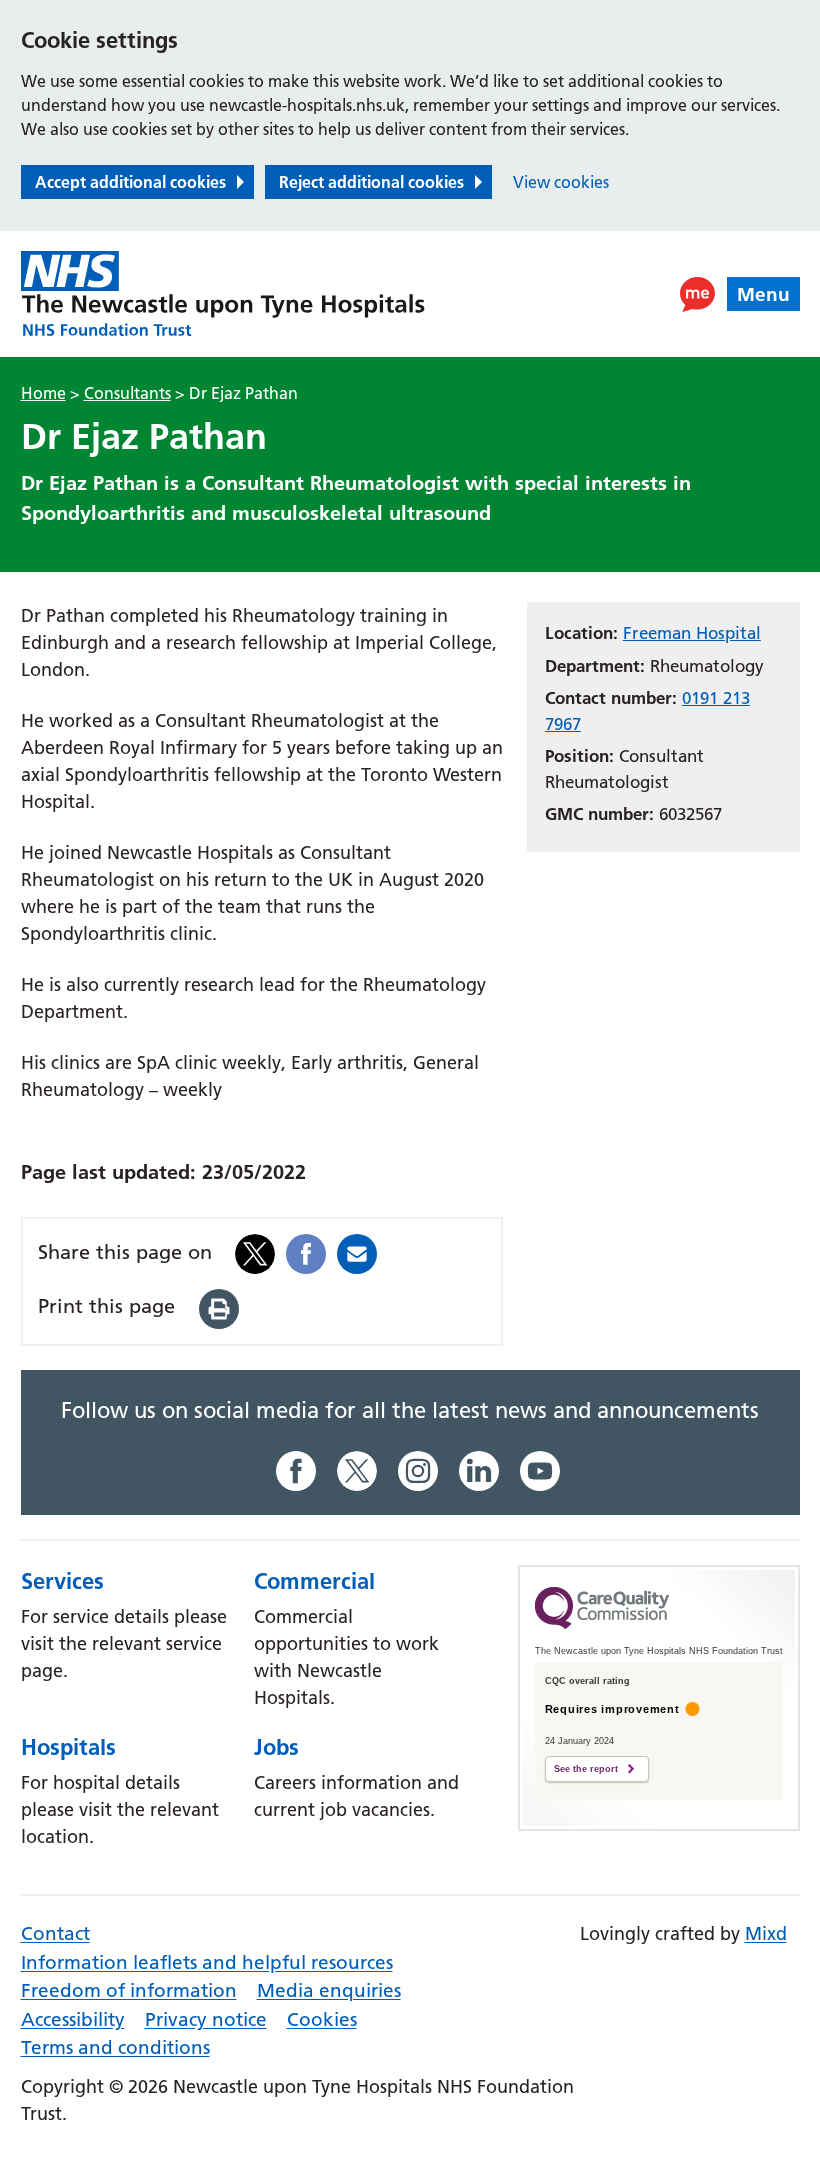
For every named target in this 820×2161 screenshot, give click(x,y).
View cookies (561, 182)
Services (62, 1581)
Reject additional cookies (371, 182)
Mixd (766, 1933)
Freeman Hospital (692, 633)
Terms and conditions (115, 2047)
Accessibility (73, 2019)
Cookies (322, 2019)
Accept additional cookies (130, 182)
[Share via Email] (357, 1252)
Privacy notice (206, 2019)
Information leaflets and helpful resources (207, 1962)
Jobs (276, 1747)
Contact (55, 1933)
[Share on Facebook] (306, 1252)
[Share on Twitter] (255, 1252)
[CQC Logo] (602, 1624)
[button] (697, 294)
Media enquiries (329, 1990)
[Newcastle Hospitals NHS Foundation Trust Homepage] (223, 294)
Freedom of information (129, 1990)
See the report (586, 1769)
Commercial (314, 1581)
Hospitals (68, 1747)
